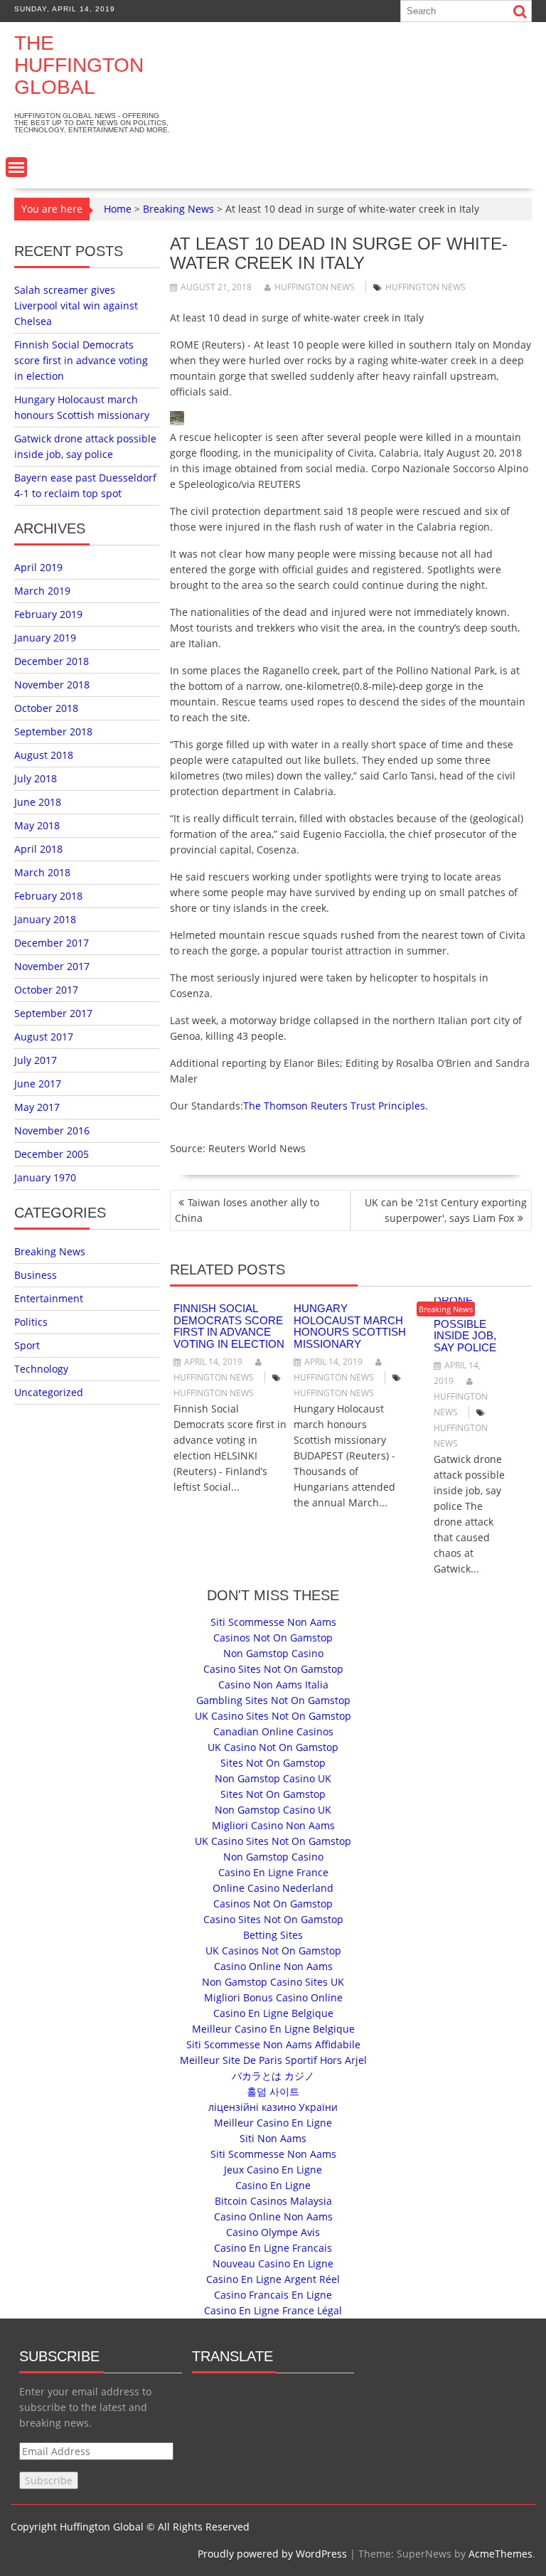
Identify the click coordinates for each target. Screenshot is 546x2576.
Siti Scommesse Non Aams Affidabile (273, 2044)
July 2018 (36, 778)
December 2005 (52, 1154)
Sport (27, 1345)
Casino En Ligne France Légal (273, 2310)
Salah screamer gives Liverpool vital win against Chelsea (76, 305)
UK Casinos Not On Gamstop (273, 1950)
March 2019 (42, 591)
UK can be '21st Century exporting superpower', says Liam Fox (446, 1210)
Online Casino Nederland (273, 1888)
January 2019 (45, 638)
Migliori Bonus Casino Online (273, 1997)
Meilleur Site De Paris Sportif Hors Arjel (273, 2060)
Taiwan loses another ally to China (247, 1210)
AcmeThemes (500, 2554)
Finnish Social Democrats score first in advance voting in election (229, 1326)
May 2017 (37, 1107)
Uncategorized (49, 1392)
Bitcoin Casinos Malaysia (273, 2201)
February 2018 (48, 896)
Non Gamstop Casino (273, 1653)
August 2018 (44, 755)
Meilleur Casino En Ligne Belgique (273, 2029)
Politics (31, 1322)
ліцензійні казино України (273, 2107)
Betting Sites (273, 1935)
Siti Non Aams (273, 2138)
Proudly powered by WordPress (272, 2554)
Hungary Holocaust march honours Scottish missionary (350, 1326)
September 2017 (53, 1013)
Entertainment (49, 1298)
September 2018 (53, 731)
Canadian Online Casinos (273, 1731)
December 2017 (52, 943)
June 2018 (38, 802)
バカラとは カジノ (273, 2076)
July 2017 (36, 1060)
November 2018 (52, 685)
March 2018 (42, 872)
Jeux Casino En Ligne (273, 2170)
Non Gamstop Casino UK (273, 1778)
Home (118, 209)
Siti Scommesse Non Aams (273, 1622)
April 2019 (38, 567)
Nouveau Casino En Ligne (273, 2263)
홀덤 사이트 (273, 2091)
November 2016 (52, 1130)
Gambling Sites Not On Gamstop (273, 1700)
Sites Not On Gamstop (273, 1763)
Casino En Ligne (273, 2185)
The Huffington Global (79, 65)
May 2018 (37, 825)
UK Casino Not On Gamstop (273, 1747)
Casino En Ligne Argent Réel (273, 2279)
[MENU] (16, 167)
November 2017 (52, 966)
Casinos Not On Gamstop (273, 1638)
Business (36, 1275)
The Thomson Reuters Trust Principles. (336, 1106)
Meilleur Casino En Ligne (273, 2123)
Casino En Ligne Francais (273, 2248)
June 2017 (38, 1084)
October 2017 (46, 990)
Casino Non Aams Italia (273, 1684)
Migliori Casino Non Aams (273, 1825)
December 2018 (52, 661)
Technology (41, 1369)
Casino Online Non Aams (273, 1966)
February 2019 (48, 614)
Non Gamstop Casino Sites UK (273, 1982)
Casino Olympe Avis (273, 2232)
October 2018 (46, 708)
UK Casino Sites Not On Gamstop (273, 1716)
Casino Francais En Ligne (273, 2295)
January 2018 (45, 919)
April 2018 (38, 849)
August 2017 (44, 1037)
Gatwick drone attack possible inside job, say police (465, 1318)
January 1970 (45, 1177)
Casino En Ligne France (273, 1872)
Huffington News (315, 287)
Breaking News (178, 209)
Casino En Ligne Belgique (273, 2013)
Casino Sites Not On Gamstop (273, 1669)
